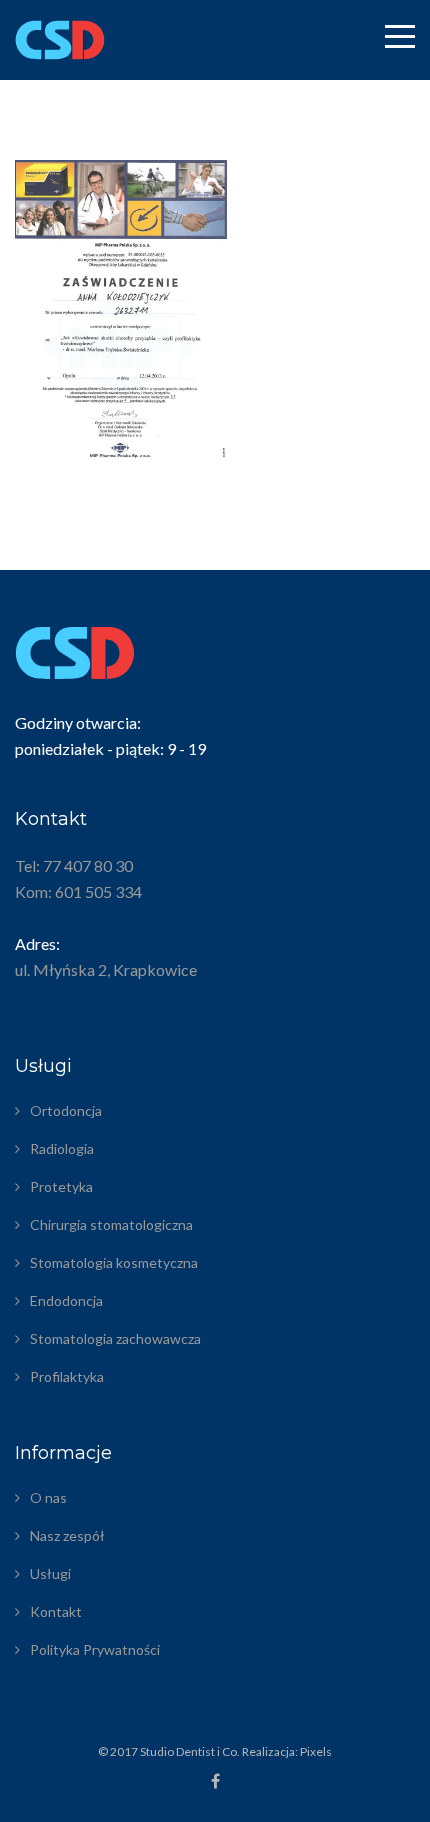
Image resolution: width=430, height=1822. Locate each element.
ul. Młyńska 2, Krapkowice (106, 969)
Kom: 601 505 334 (78, 891)
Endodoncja (66, 1300)
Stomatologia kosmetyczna (114, 1262)
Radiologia (62, 1148)
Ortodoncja (66, 1110)
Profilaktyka (67, 1376)
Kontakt (56, 1611)
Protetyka (61, 1186)
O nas (48, 1497)
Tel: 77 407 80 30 (74, 865)
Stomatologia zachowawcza (115, 1338)
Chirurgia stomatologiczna (111, 1224)
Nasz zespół (67, 1535)
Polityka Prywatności (95, 1649)
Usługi (50, 1573)
